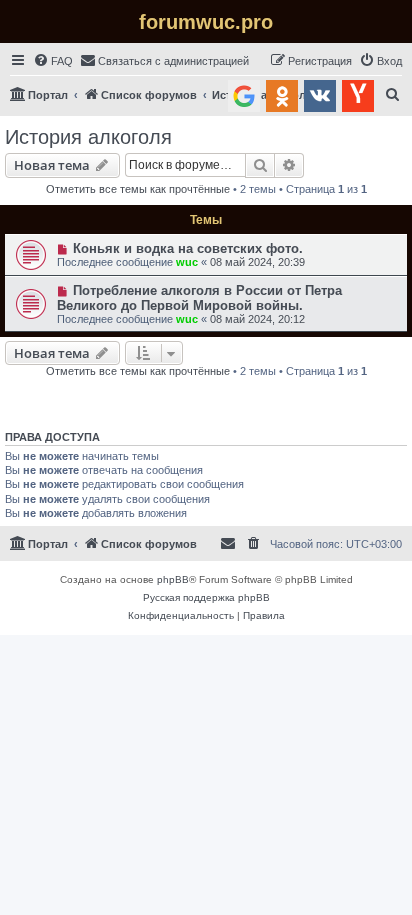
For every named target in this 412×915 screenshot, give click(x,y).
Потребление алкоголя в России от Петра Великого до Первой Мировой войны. (199, 298)
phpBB (173, 579)
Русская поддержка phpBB (206, 597)
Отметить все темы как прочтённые (138, 189)
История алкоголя (88, 137)
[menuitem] (53, 61)
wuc (187, 262)
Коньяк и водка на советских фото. (188, 248)
